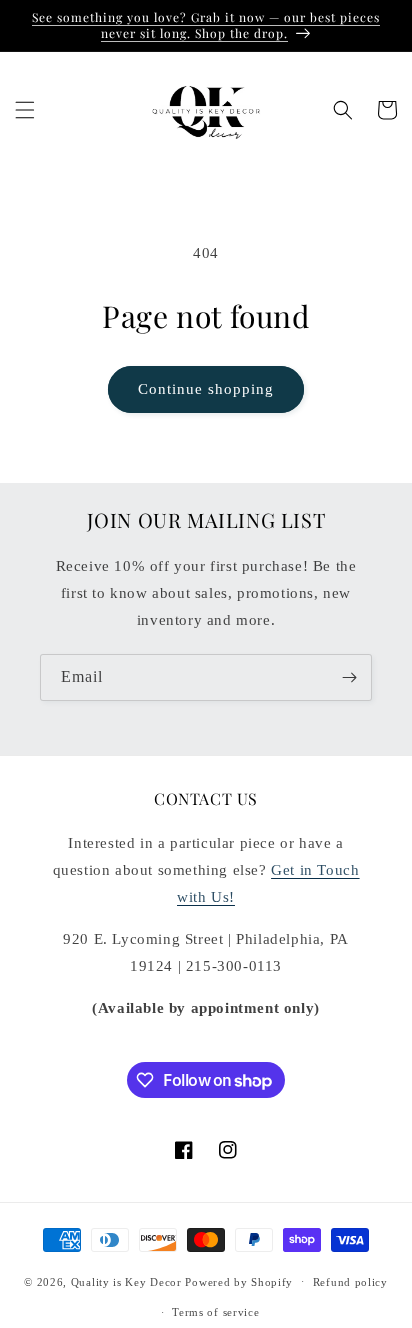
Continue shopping (206, 389)
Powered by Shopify (239, 1281)
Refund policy (350, 1282)
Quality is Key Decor (126, 1281)
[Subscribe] (349, 677)
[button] (25, 110)
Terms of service (215, 1312)
